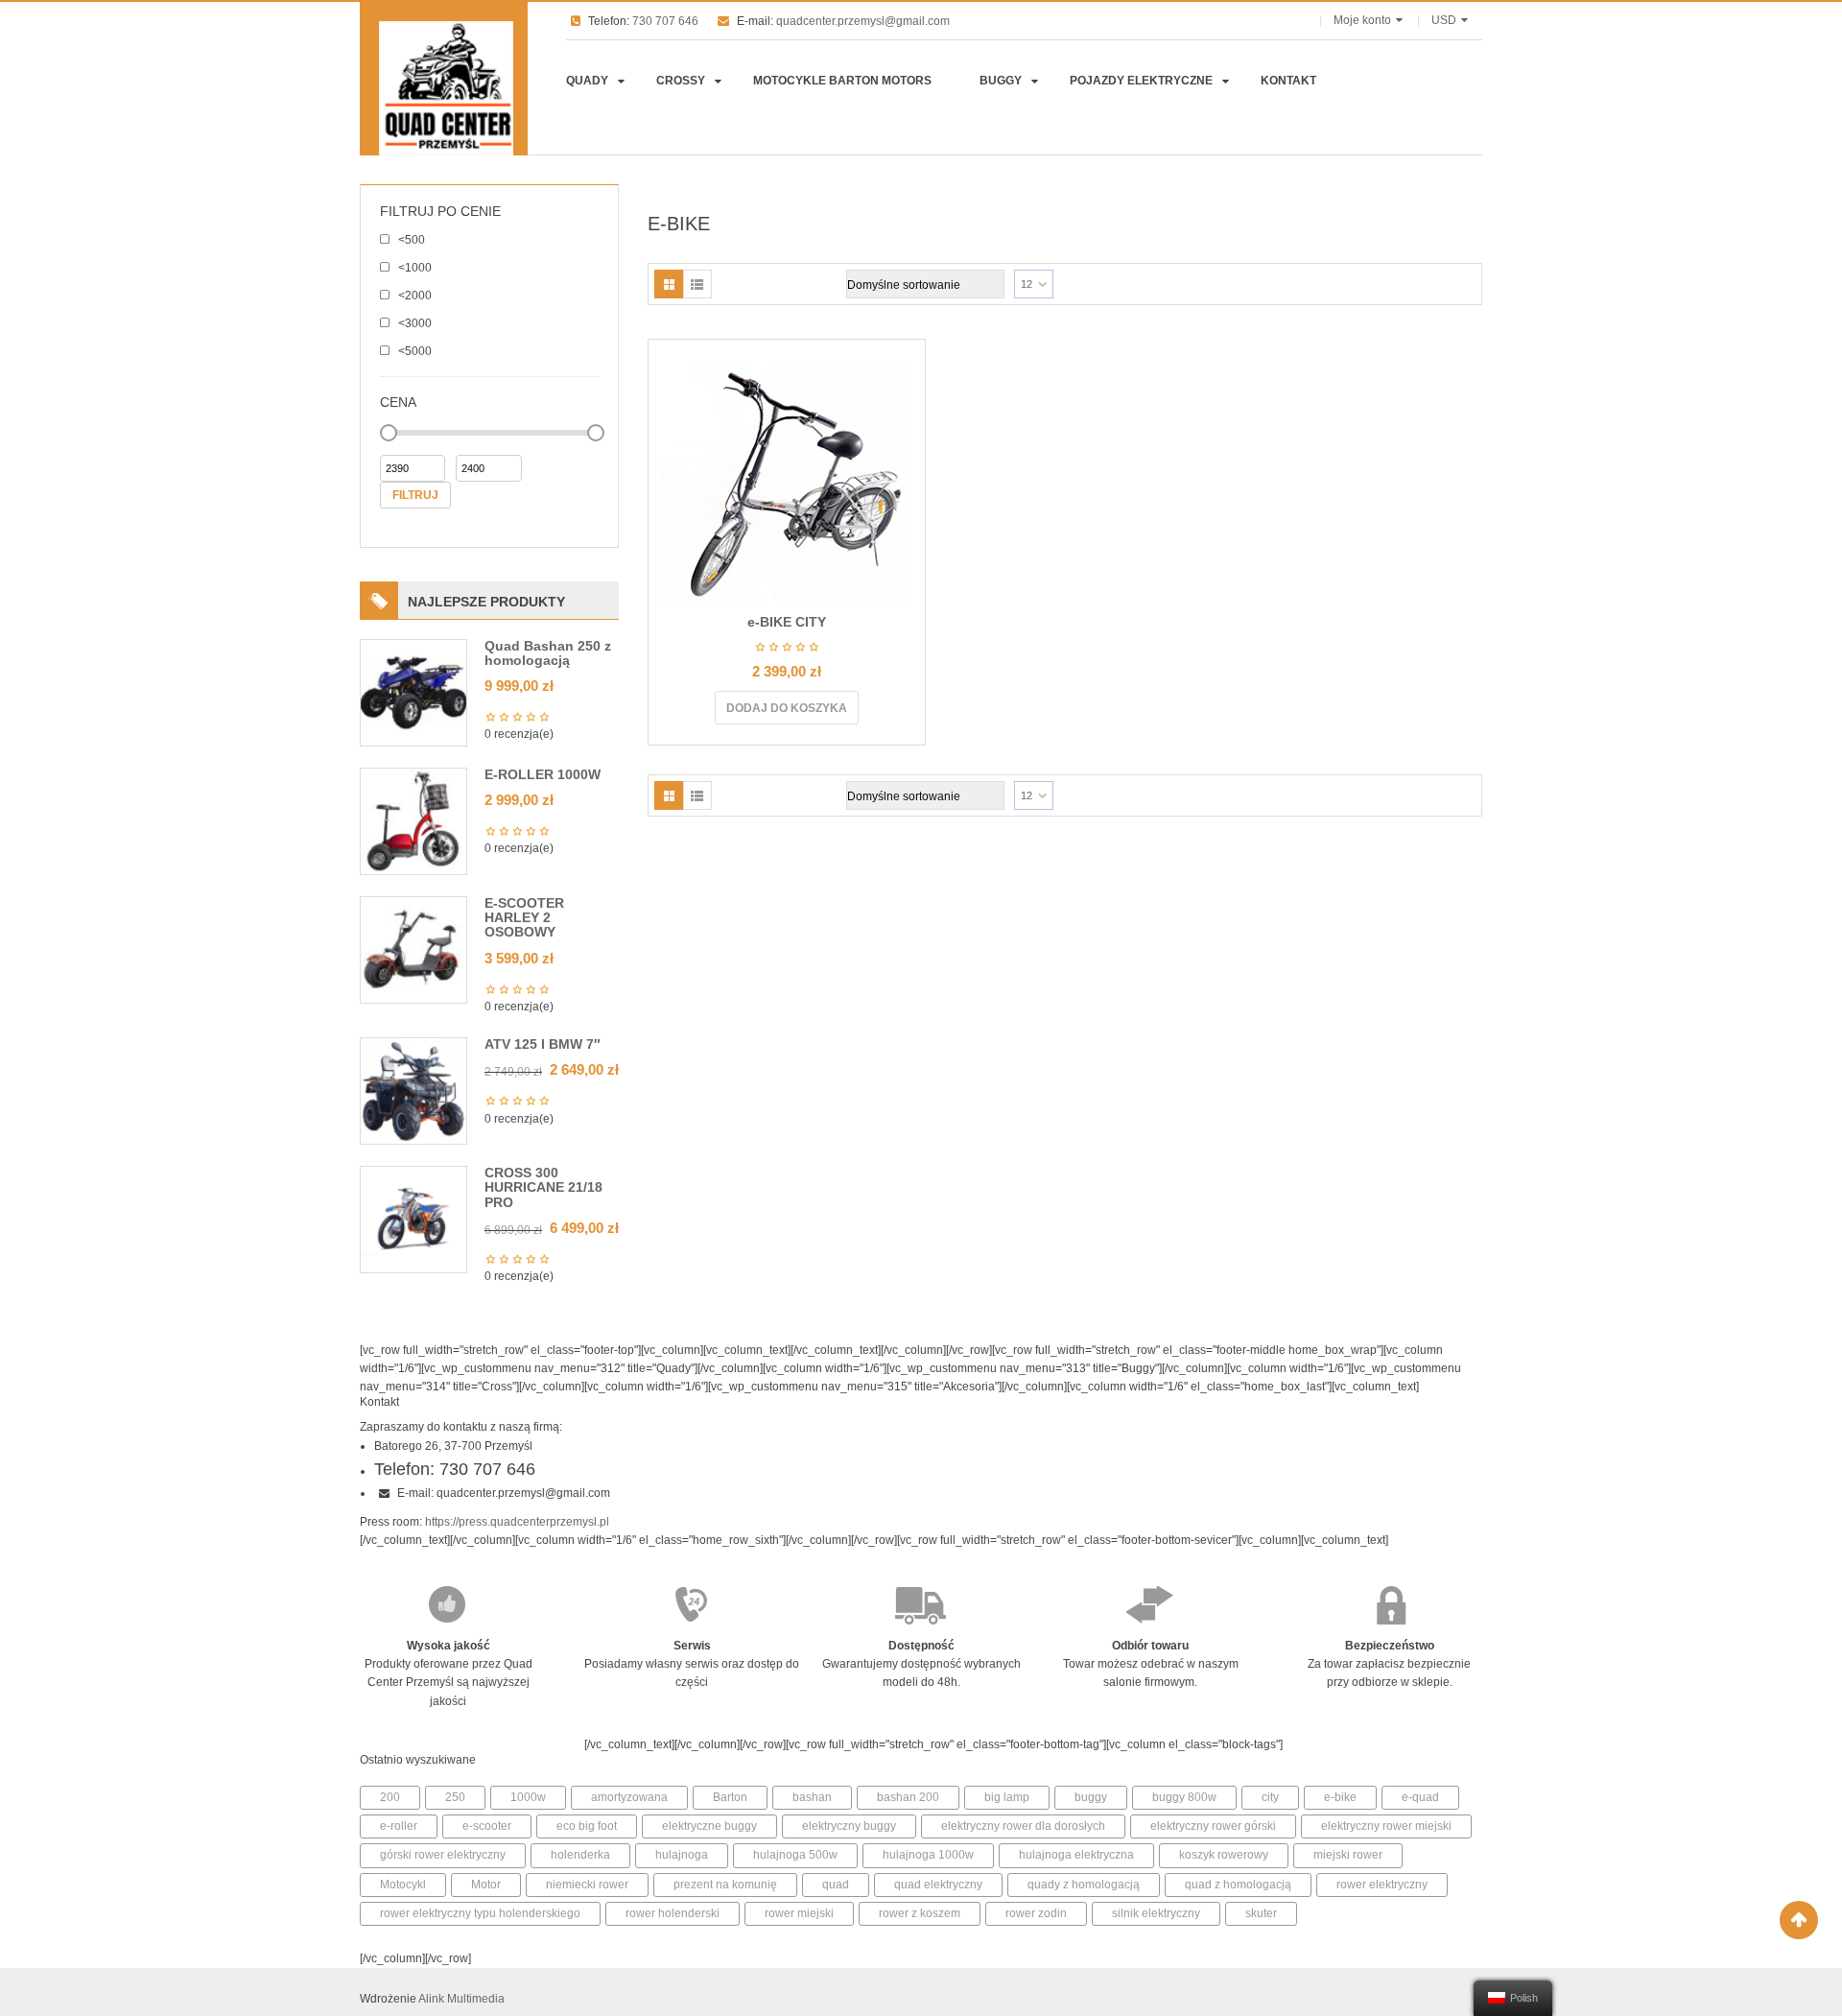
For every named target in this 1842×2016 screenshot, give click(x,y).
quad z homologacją (1238, 1885)
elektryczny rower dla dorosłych (1023, 1826)
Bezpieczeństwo (1390, 1646)
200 (390, 1797)
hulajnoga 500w (795, 1855)
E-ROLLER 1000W (543, 774)
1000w (528, 1797)
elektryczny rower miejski (1386, 1826)
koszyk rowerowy (1224, 1855)
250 (455, 1797)
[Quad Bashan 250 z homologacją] (413, 692)
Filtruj (415, 495)
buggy (1091, 1797)
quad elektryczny (938, 1885)
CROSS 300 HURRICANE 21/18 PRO (543, 1187)
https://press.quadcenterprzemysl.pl (517, 1522)
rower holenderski (673, 1913)
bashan (812, 1797)
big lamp (1007, 1797)
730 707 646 (665, 21)
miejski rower (1348, 1855)
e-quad (1420, 1797)
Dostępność (921, 1646)
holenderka (580, 1855)
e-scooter (487, 1826)
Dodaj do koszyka (787, 708)
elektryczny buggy (849, 1826)
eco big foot (587, 1826)
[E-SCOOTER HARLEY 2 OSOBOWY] (413, 949)
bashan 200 (908, 1797)
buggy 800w (1184, 1797)
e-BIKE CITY (787, 622)
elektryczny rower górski (1213, 1826)
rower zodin (1036, 1913)
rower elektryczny (1382, 1885)
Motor (486, 1885)
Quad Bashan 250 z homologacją (548, 653)
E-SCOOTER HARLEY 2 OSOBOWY (524, 918)
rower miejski (799, 1913)
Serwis (692, 1646)
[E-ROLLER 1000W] (413, 820)
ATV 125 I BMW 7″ (543, 1044)
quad (836, 1885)
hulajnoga (682, 1855)
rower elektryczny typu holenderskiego (480, 1913)
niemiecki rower (587, 1885)
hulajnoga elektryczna (1076, 1855)
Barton (730, 1797)
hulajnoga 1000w (928, 1855)
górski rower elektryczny (443, 1855)
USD (1444, 20)
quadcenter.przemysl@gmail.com (863, 21)
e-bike (1340, 1797)
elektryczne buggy (709, 1826)
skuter (1261, 1913)
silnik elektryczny (1156, 1913)
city (1270, 1797)
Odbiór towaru (1150, 1646)
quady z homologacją (1084, 1885)
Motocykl (403, 1885)
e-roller (399, 1826)
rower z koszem (920, 1913)
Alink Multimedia (461, 1999)
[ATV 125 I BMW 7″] (413, 1090)
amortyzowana (629, 1797)
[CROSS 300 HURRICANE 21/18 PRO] (413, 1219)
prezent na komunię (725, 1885)
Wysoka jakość (449, 1646)
